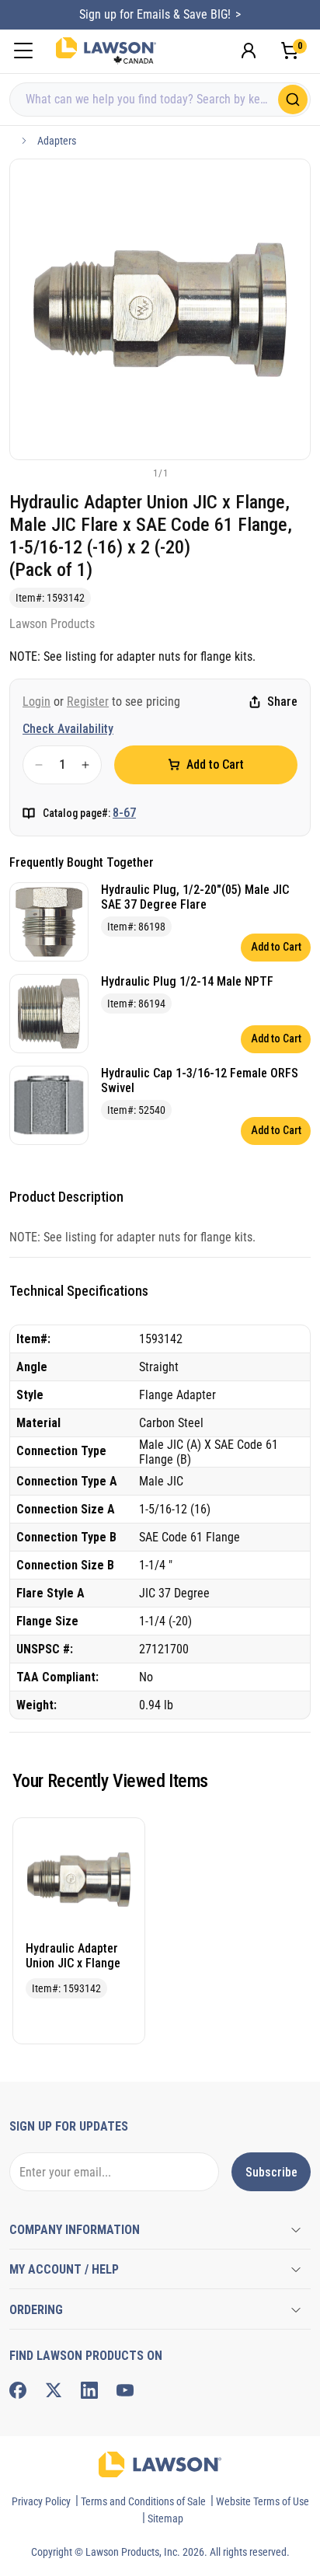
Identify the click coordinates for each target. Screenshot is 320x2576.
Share (282, 702)
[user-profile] (249, 51)
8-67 (124, 813)
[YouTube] (125, 2390)
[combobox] (160, 99)
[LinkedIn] (89, 2390)
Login (37, 702)
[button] (134, 473)
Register (88, 702)
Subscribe (271, 2172)
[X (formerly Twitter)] (54, 2390)
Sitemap (165, 2518)
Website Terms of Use (263, 2501)
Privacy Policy (41, 2501)
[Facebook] (18, 2390)
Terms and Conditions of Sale (143, 2501)
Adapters (57, 141)
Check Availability (68, 729)
